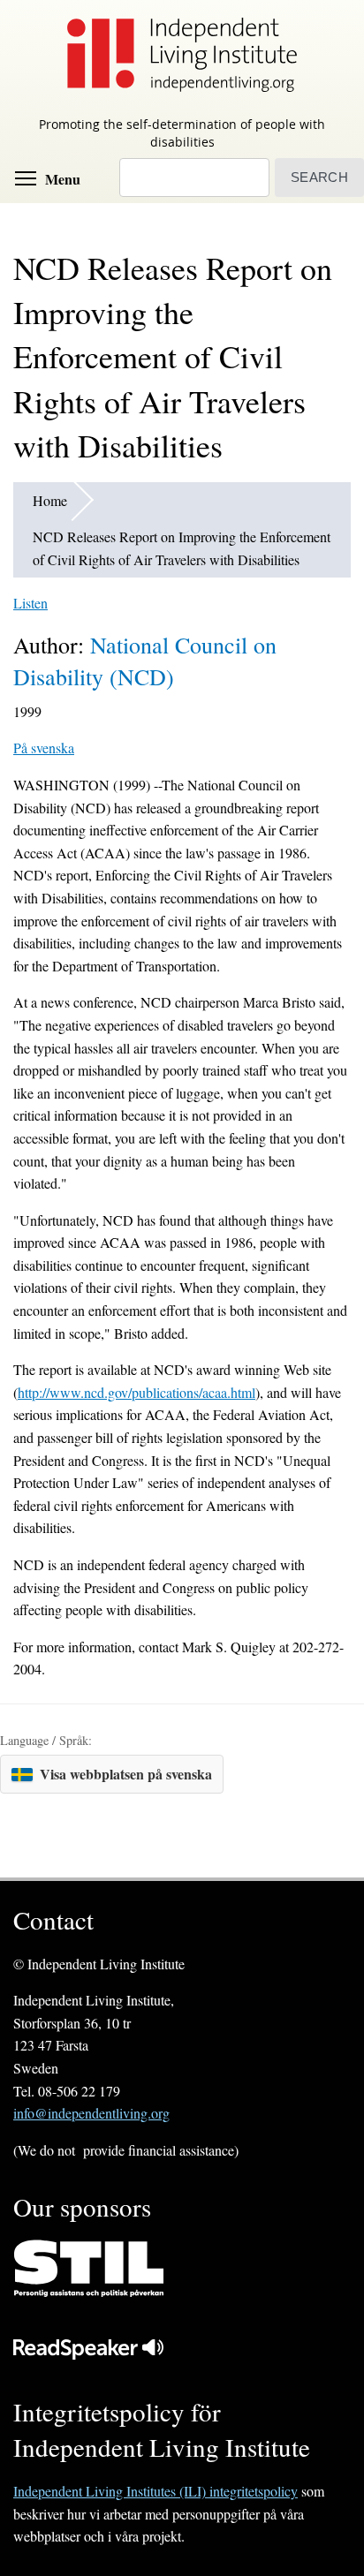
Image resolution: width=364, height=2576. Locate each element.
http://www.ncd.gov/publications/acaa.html (136, 1392)
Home (50, 500)
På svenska (44, 748)
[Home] (182, 54)
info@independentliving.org (91, 2113)
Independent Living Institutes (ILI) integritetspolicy (155, 2491)
